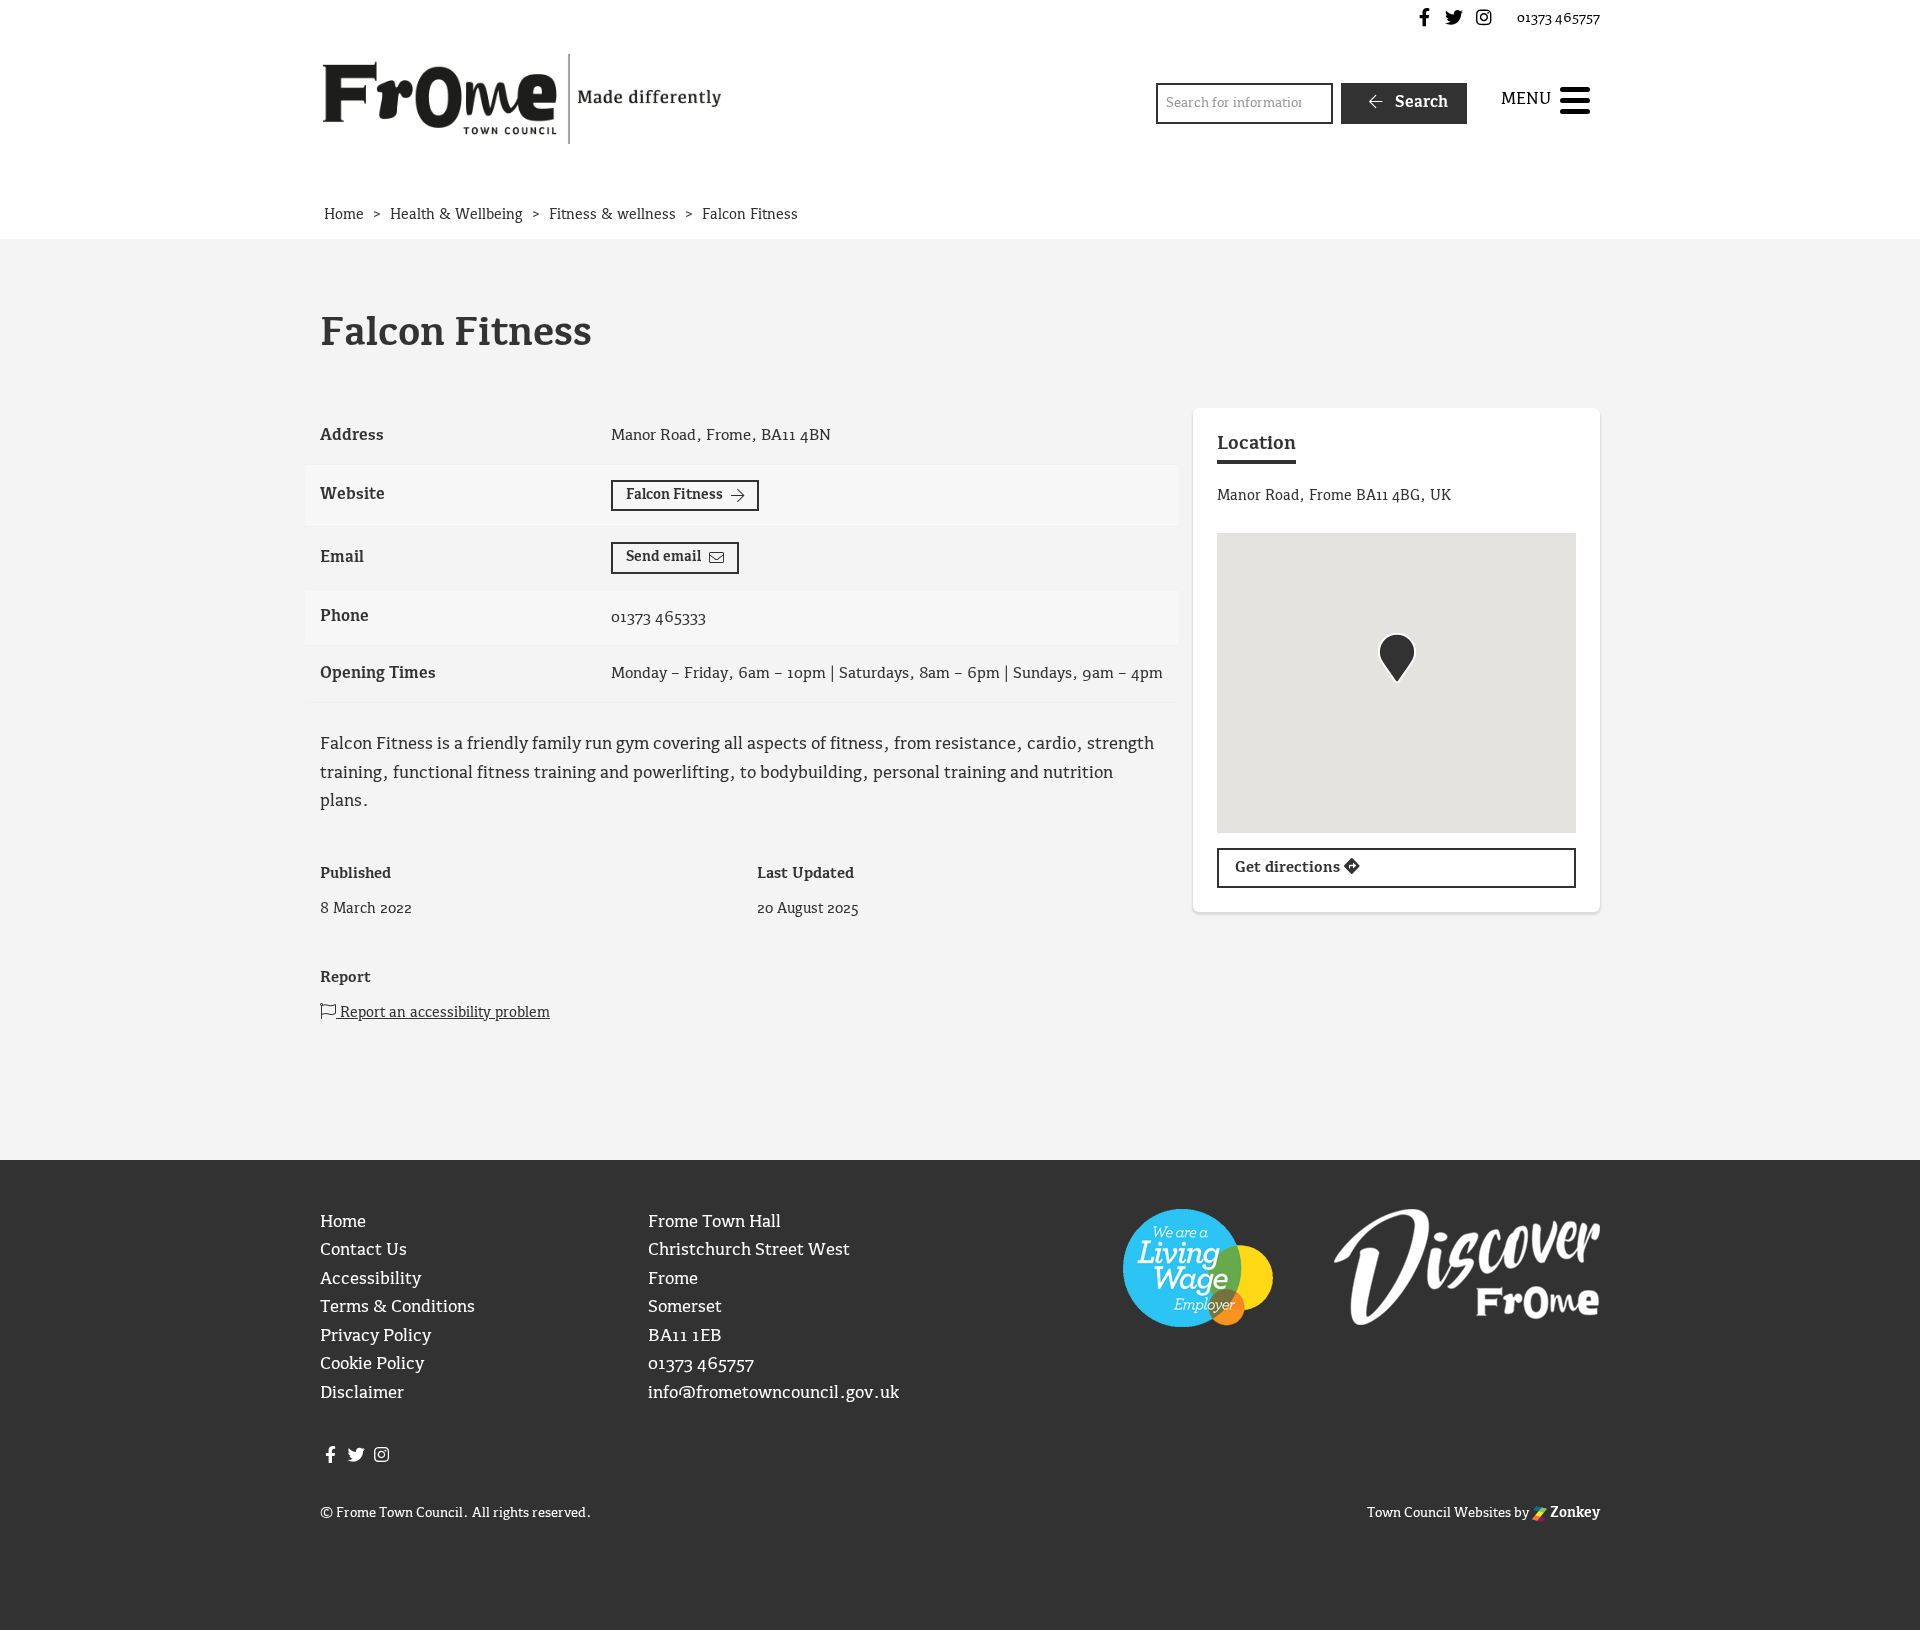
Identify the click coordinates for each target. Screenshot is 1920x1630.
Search (1419, 102)
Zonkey (1573, 1513)
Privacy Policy (375, 1336)
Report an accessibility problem (443, 1013)
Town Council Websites (1439, 1513)
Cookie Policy (372, 1364)
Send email (663, 557)
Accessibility (370, 1279)
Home (343, 1222)
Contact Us (363, 1250)
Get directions (1289, 868)
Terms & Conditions (397, 1307)
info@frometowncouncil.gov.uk (773, 1393)
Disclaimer (362, 1393)
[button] (1397, 658)
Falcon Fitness (674, 495)
